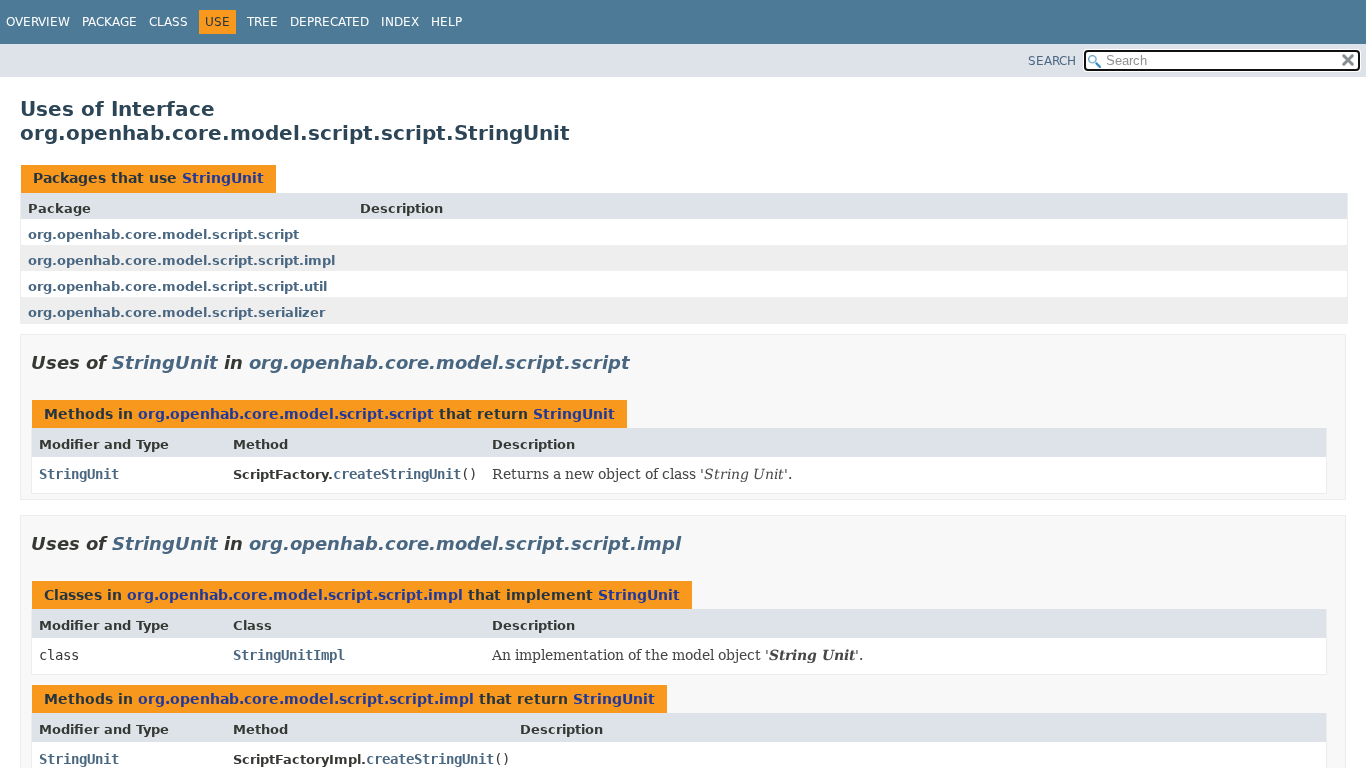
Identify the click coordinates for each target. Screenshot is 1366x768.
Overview (38, 22)
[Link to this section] (644, 362)
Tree (262, 22)
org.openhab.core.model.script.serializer (176, 312)
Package (109, 22)
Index (400, 22)
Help (446, 22)
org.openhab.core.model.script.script (163, 234)
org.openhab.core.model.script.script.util (177, 286)
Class (168, 22)
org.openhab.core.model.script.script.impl (181, 260)
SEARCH (1052, 61)
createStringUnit (397, 474)
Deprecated (329, 22)
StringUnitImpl (289, 655)
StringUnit (223, 178)
